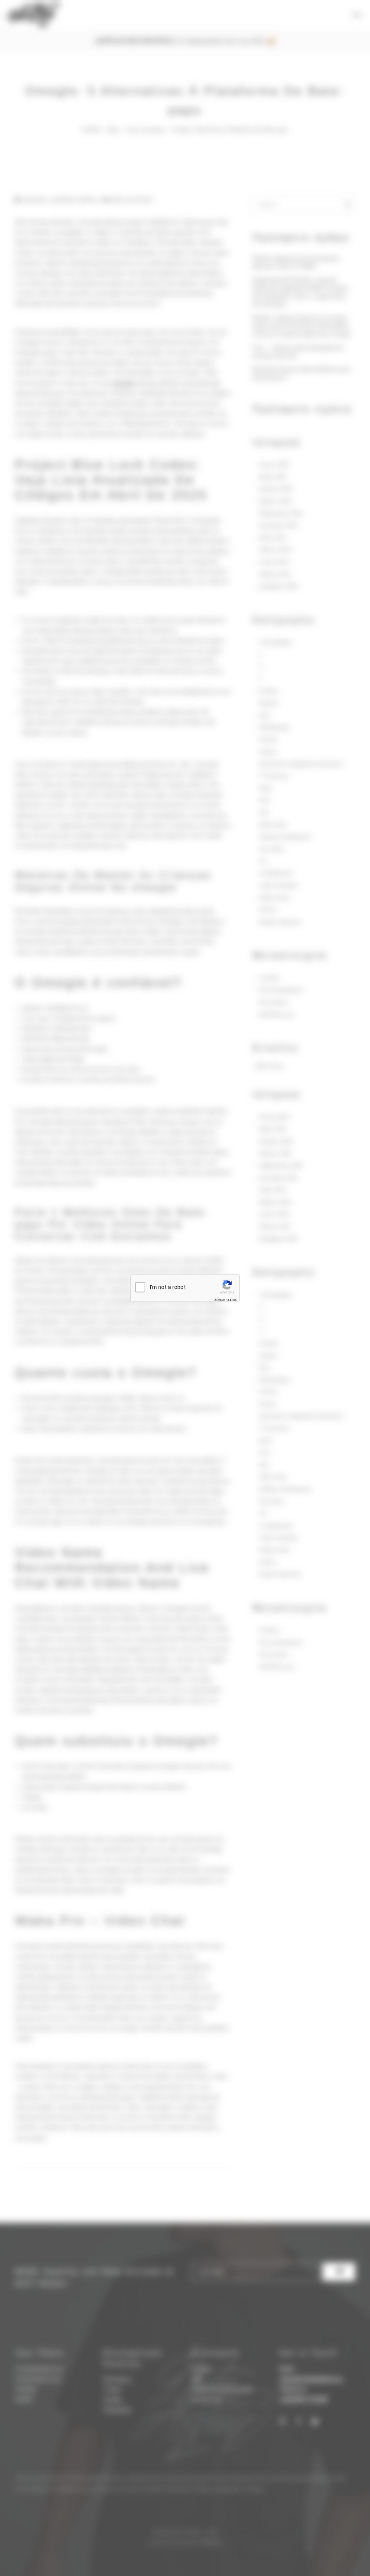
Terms (232, 1300)
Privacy (220, 1300)
